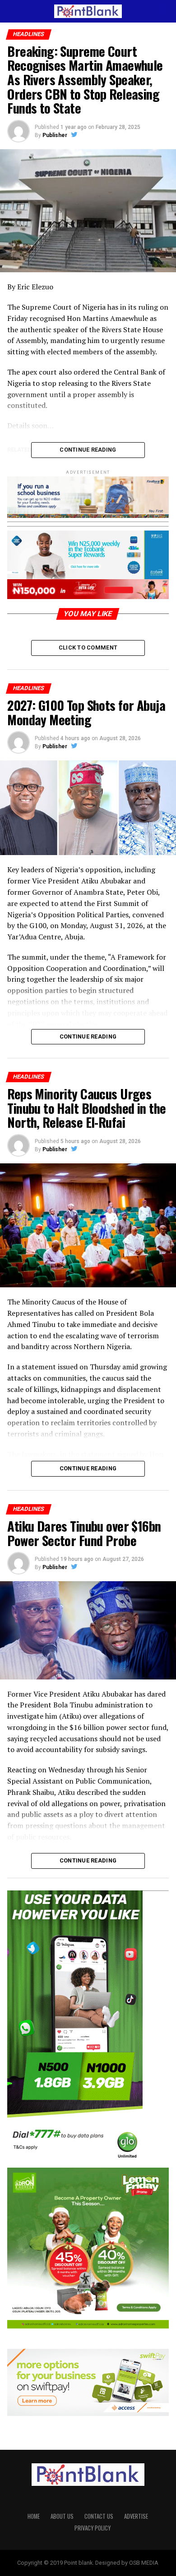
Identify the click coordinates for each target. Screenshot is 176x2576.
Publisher (55, 135)
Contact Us (99, 2516)
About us (62, 2516)
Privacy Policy (93, 2528)
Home (34, 2516)
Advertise (136, 2516)
